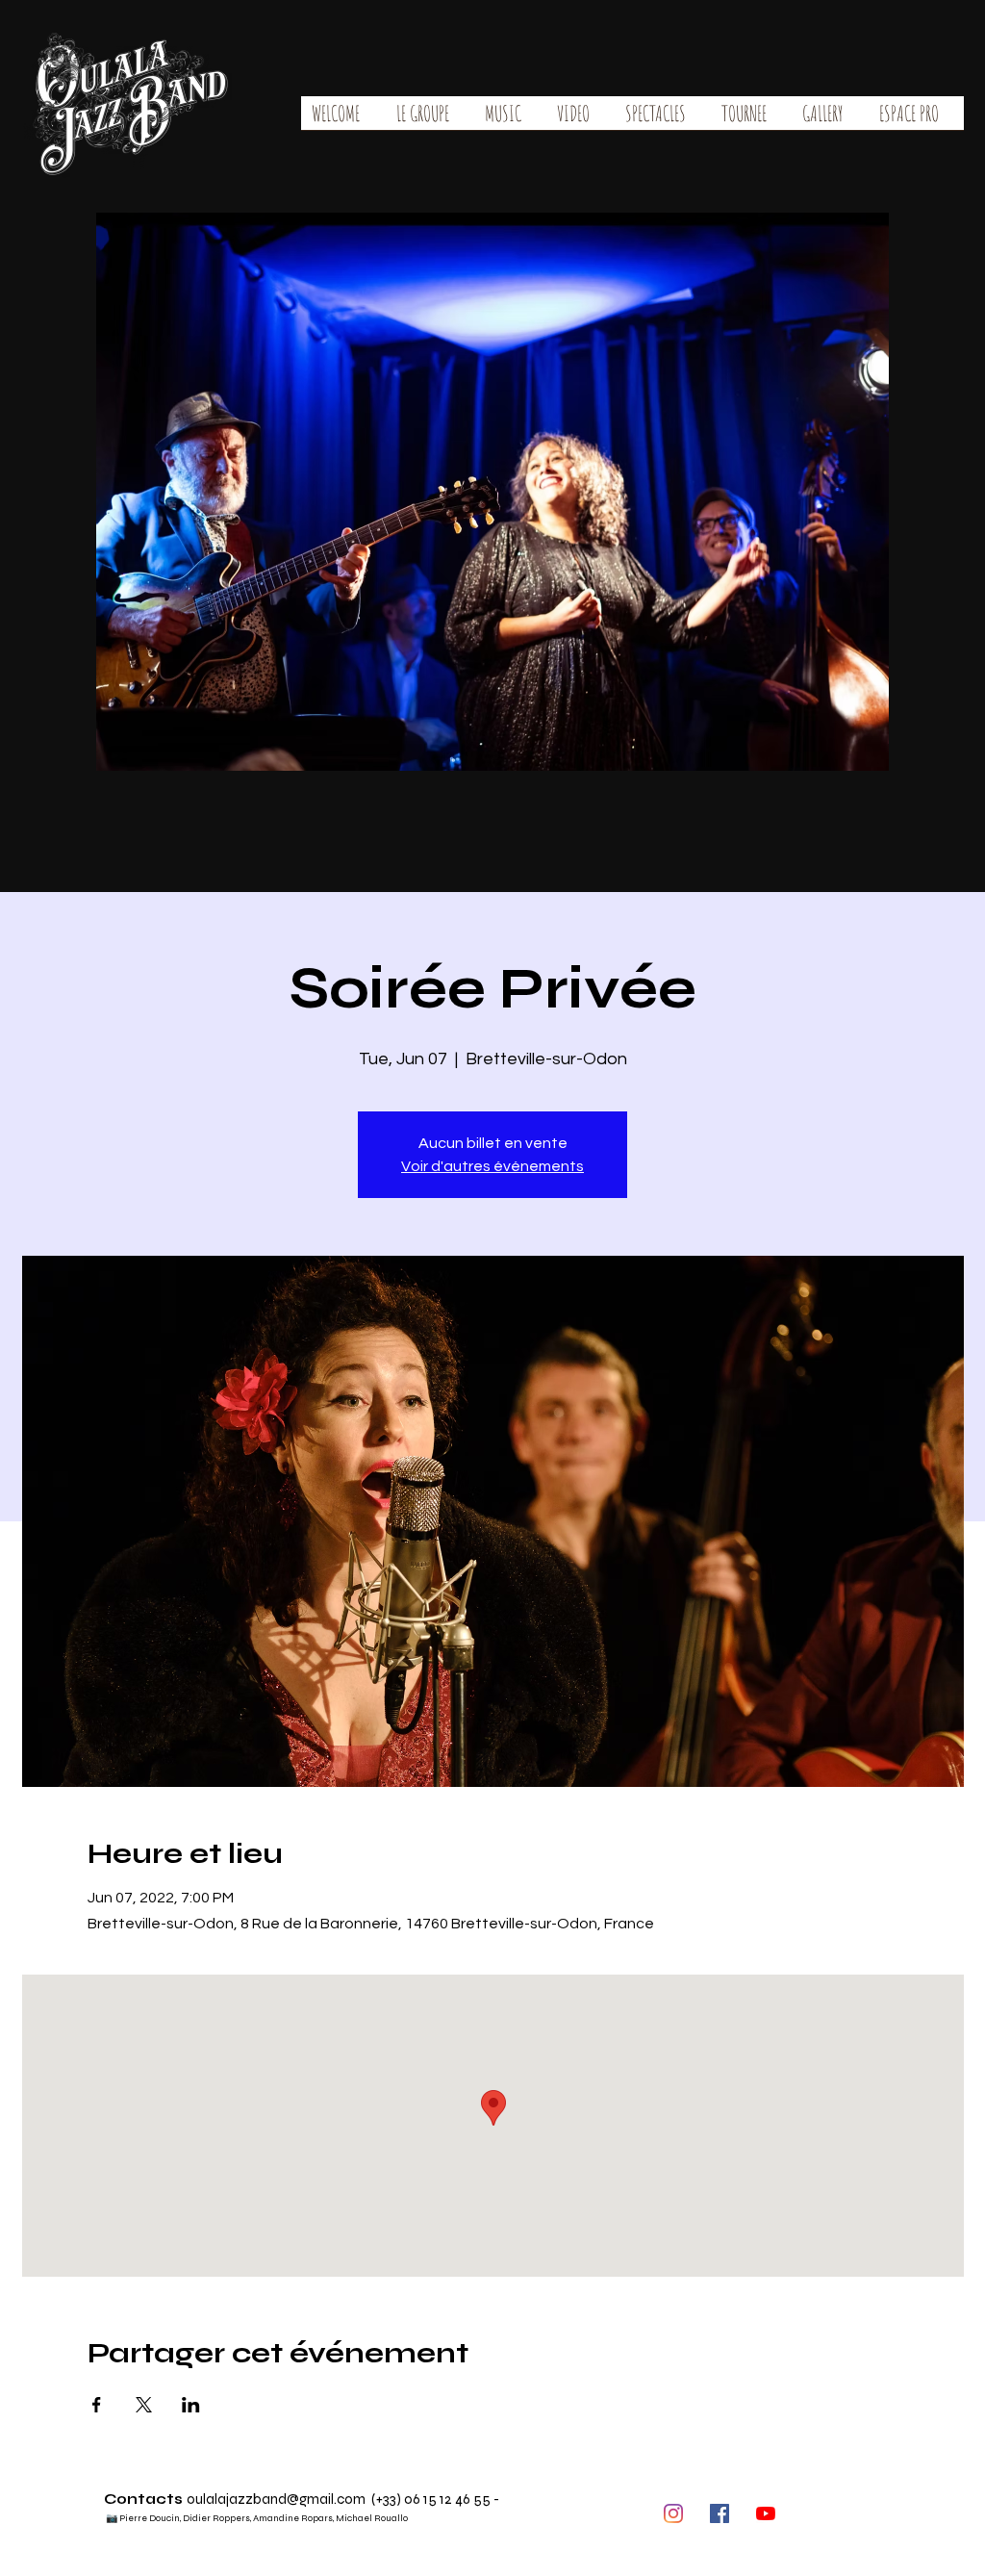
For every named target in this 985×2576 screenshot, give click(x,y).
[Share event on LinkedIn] (191, 2405)
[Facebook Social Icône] (720, 2513)
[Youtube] (766, 2513)
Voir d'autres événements (492, 1166)
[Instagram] (673, 2513)
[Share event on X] (144, 2405)
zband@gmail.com (305, 2499)
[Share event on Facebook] (97, 2405)
